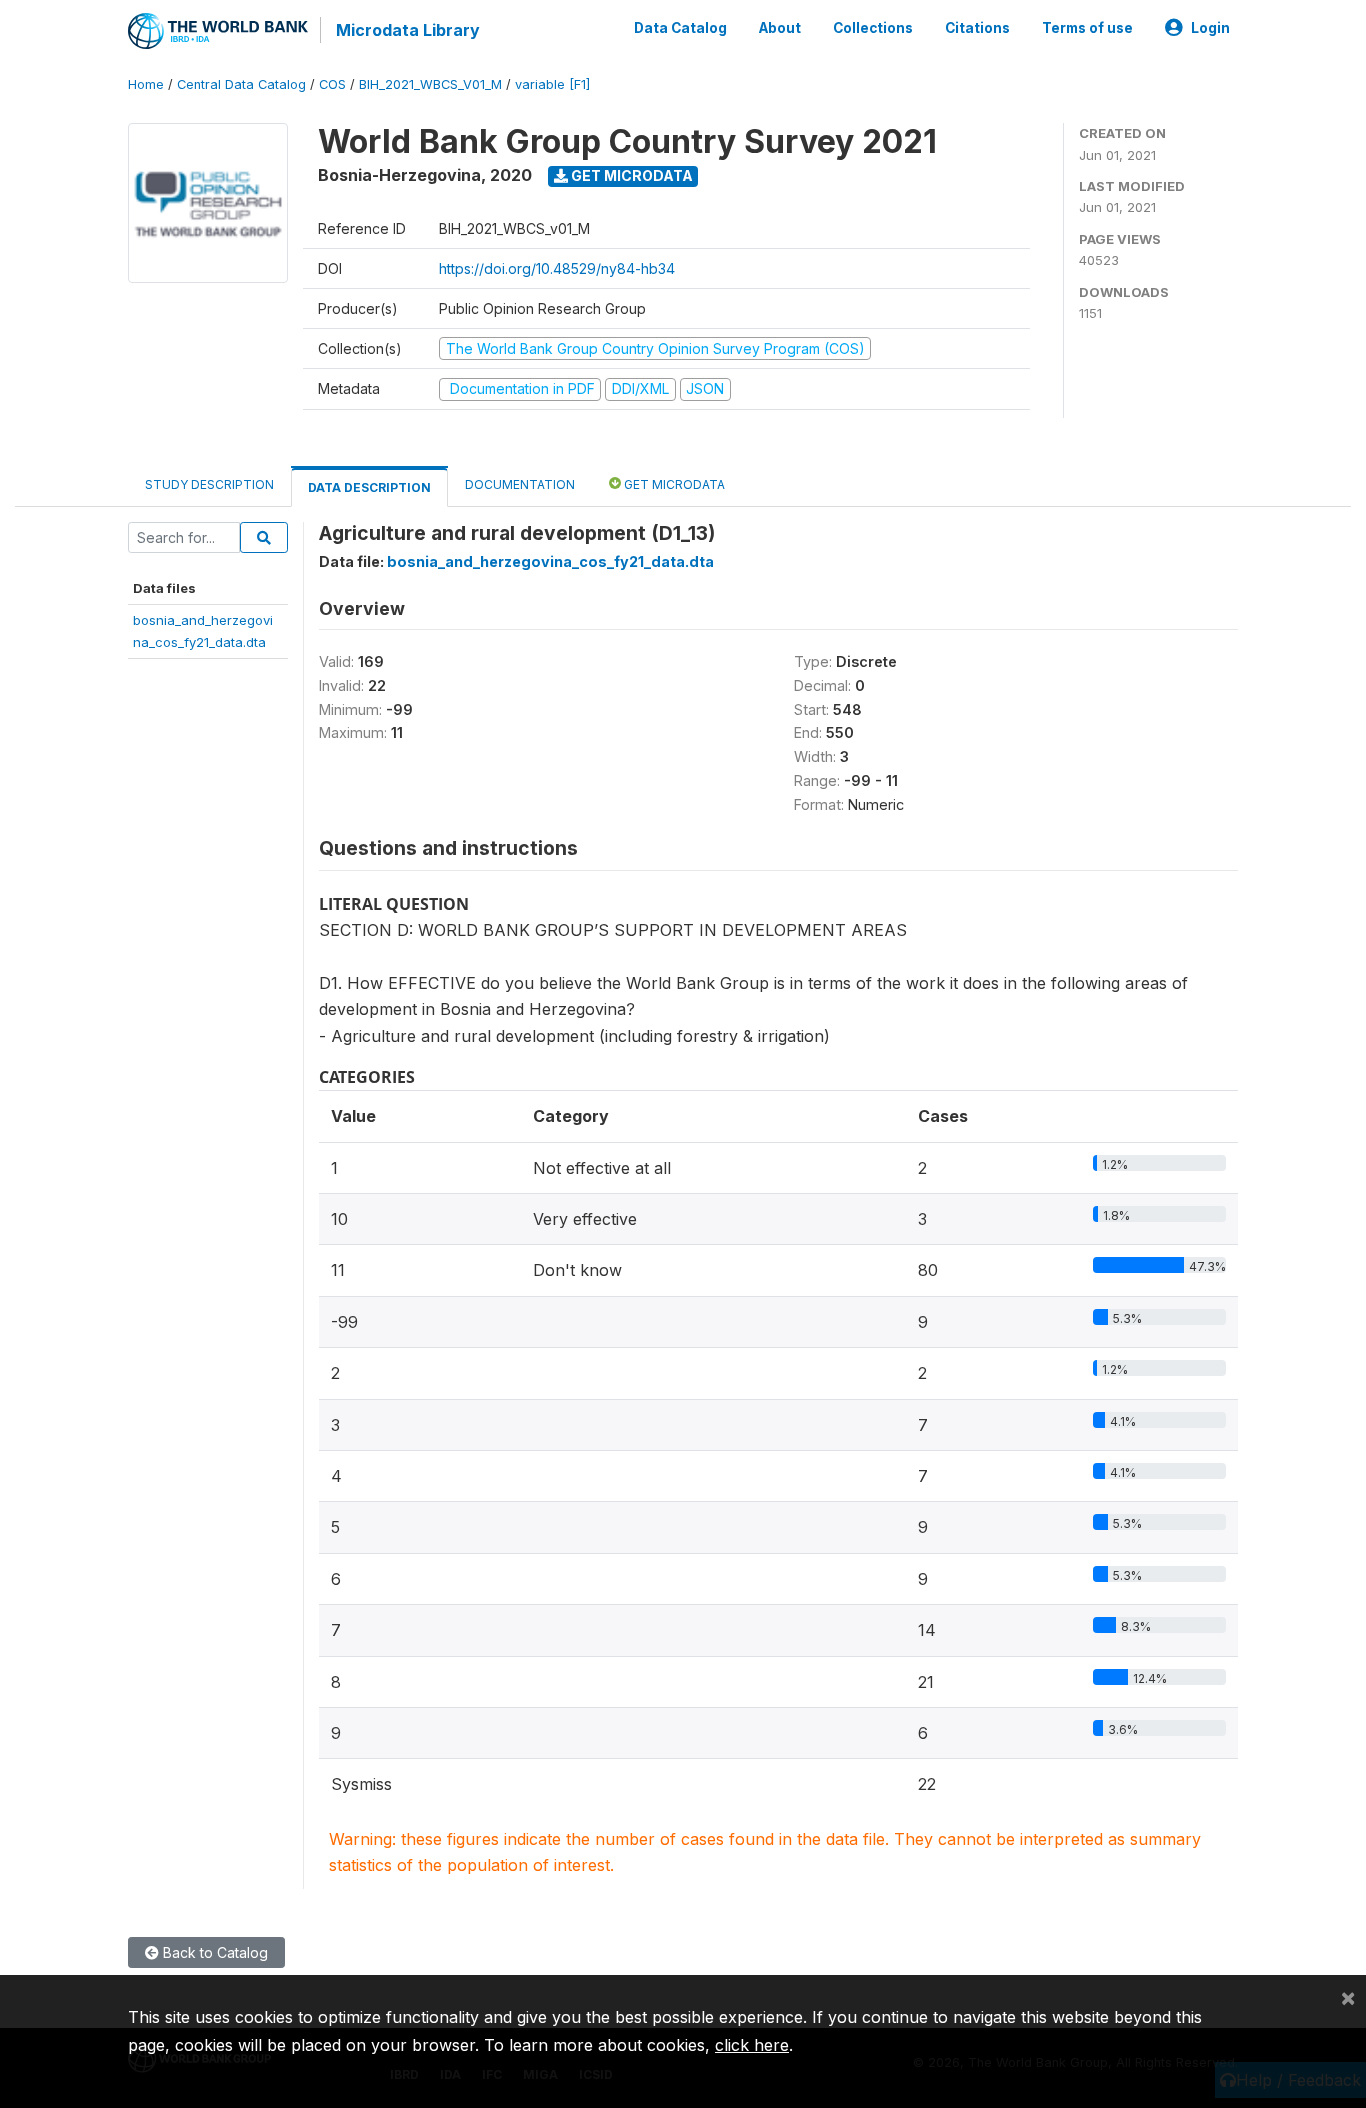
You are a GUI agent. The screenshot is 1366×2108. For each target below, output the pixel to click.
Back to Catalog (213, 1952)
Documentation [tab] (520, 484)
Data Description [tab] (369, 487)
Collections (873, 28)
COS (332, 84)
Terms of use (1087, 28)
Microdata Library (408, 30)
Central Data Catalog (241, 84)
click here (752, 2045)
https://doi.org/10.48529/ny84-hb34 (557, 268)
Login (1210, 28)
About (780, 28)
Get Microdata (630, 175)
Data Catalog (680, 28)
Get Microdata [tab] (673, 484)
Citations (977, 28)
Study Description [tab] (209, 484)
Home (146, 84)
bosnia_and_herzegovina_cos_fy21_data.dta (550, 561)
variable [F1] (552, 84)
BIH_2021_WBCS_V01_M (430, 84)
